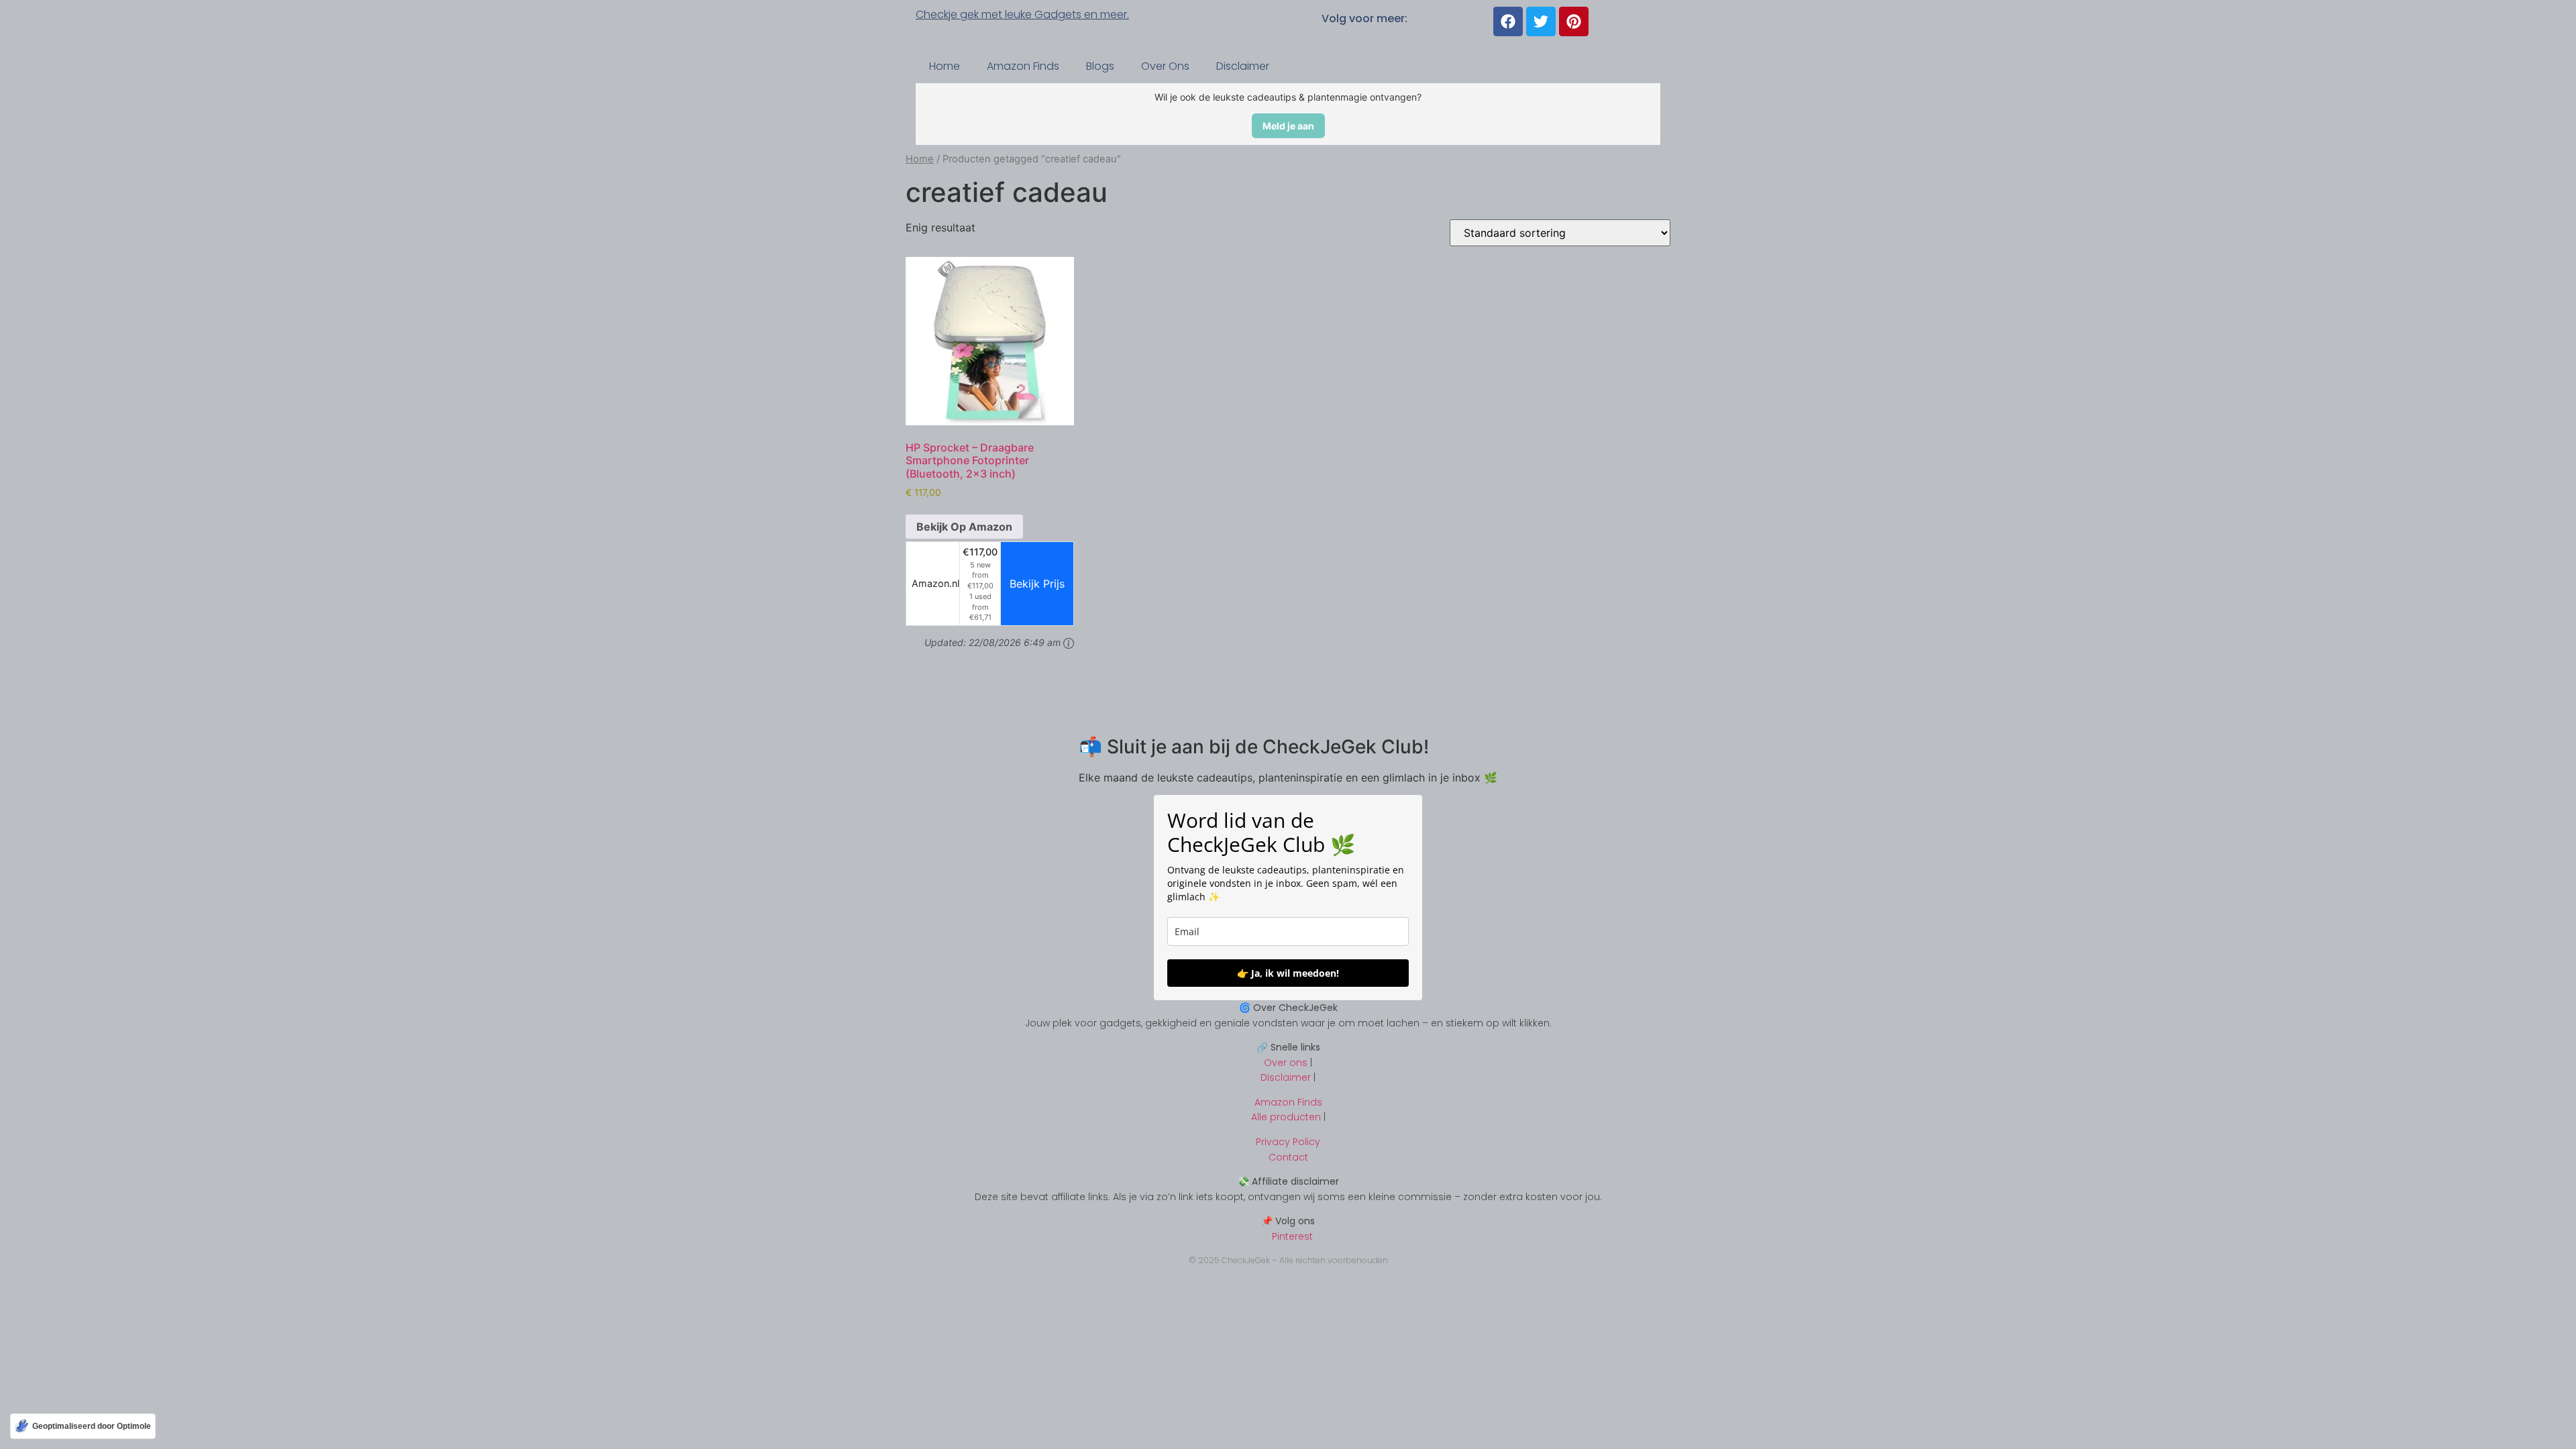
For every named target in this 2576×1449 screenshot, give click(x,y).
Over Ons (1165, 66)
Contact (1288, 1157)
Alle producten (1286, 1117)
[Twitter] (1541, 21)
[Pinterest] (1574, 21)
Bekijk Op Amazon (964, 527)
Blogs (1100, 66)
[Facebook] (1508, 21)
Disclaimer (1243, 66)
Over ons (1286, 1063)
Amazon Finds (1023, 66)
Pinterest (1288, 1236)
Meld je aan (1288, 126)
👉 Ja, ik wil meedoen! (1288, 973)
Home (945, 66)
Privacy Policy (1288, 1142)
